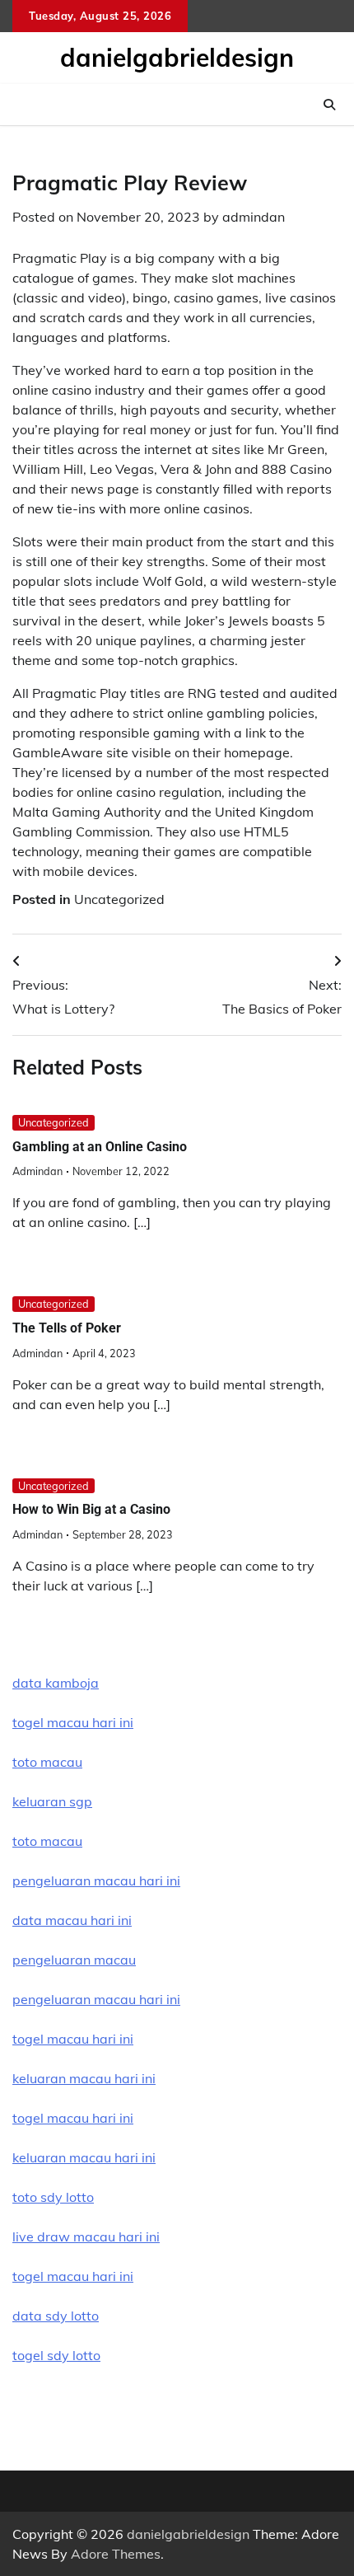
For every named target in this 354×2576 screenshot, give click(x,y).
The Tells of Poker (67, 1328)
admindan (254, 217)
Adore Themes (116, 2554)
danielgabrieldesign (177, 58)
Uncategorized (119, 899)
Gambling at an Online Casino (100, 1147)
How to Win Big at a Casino (91, 1509)
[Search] (329, 105)
